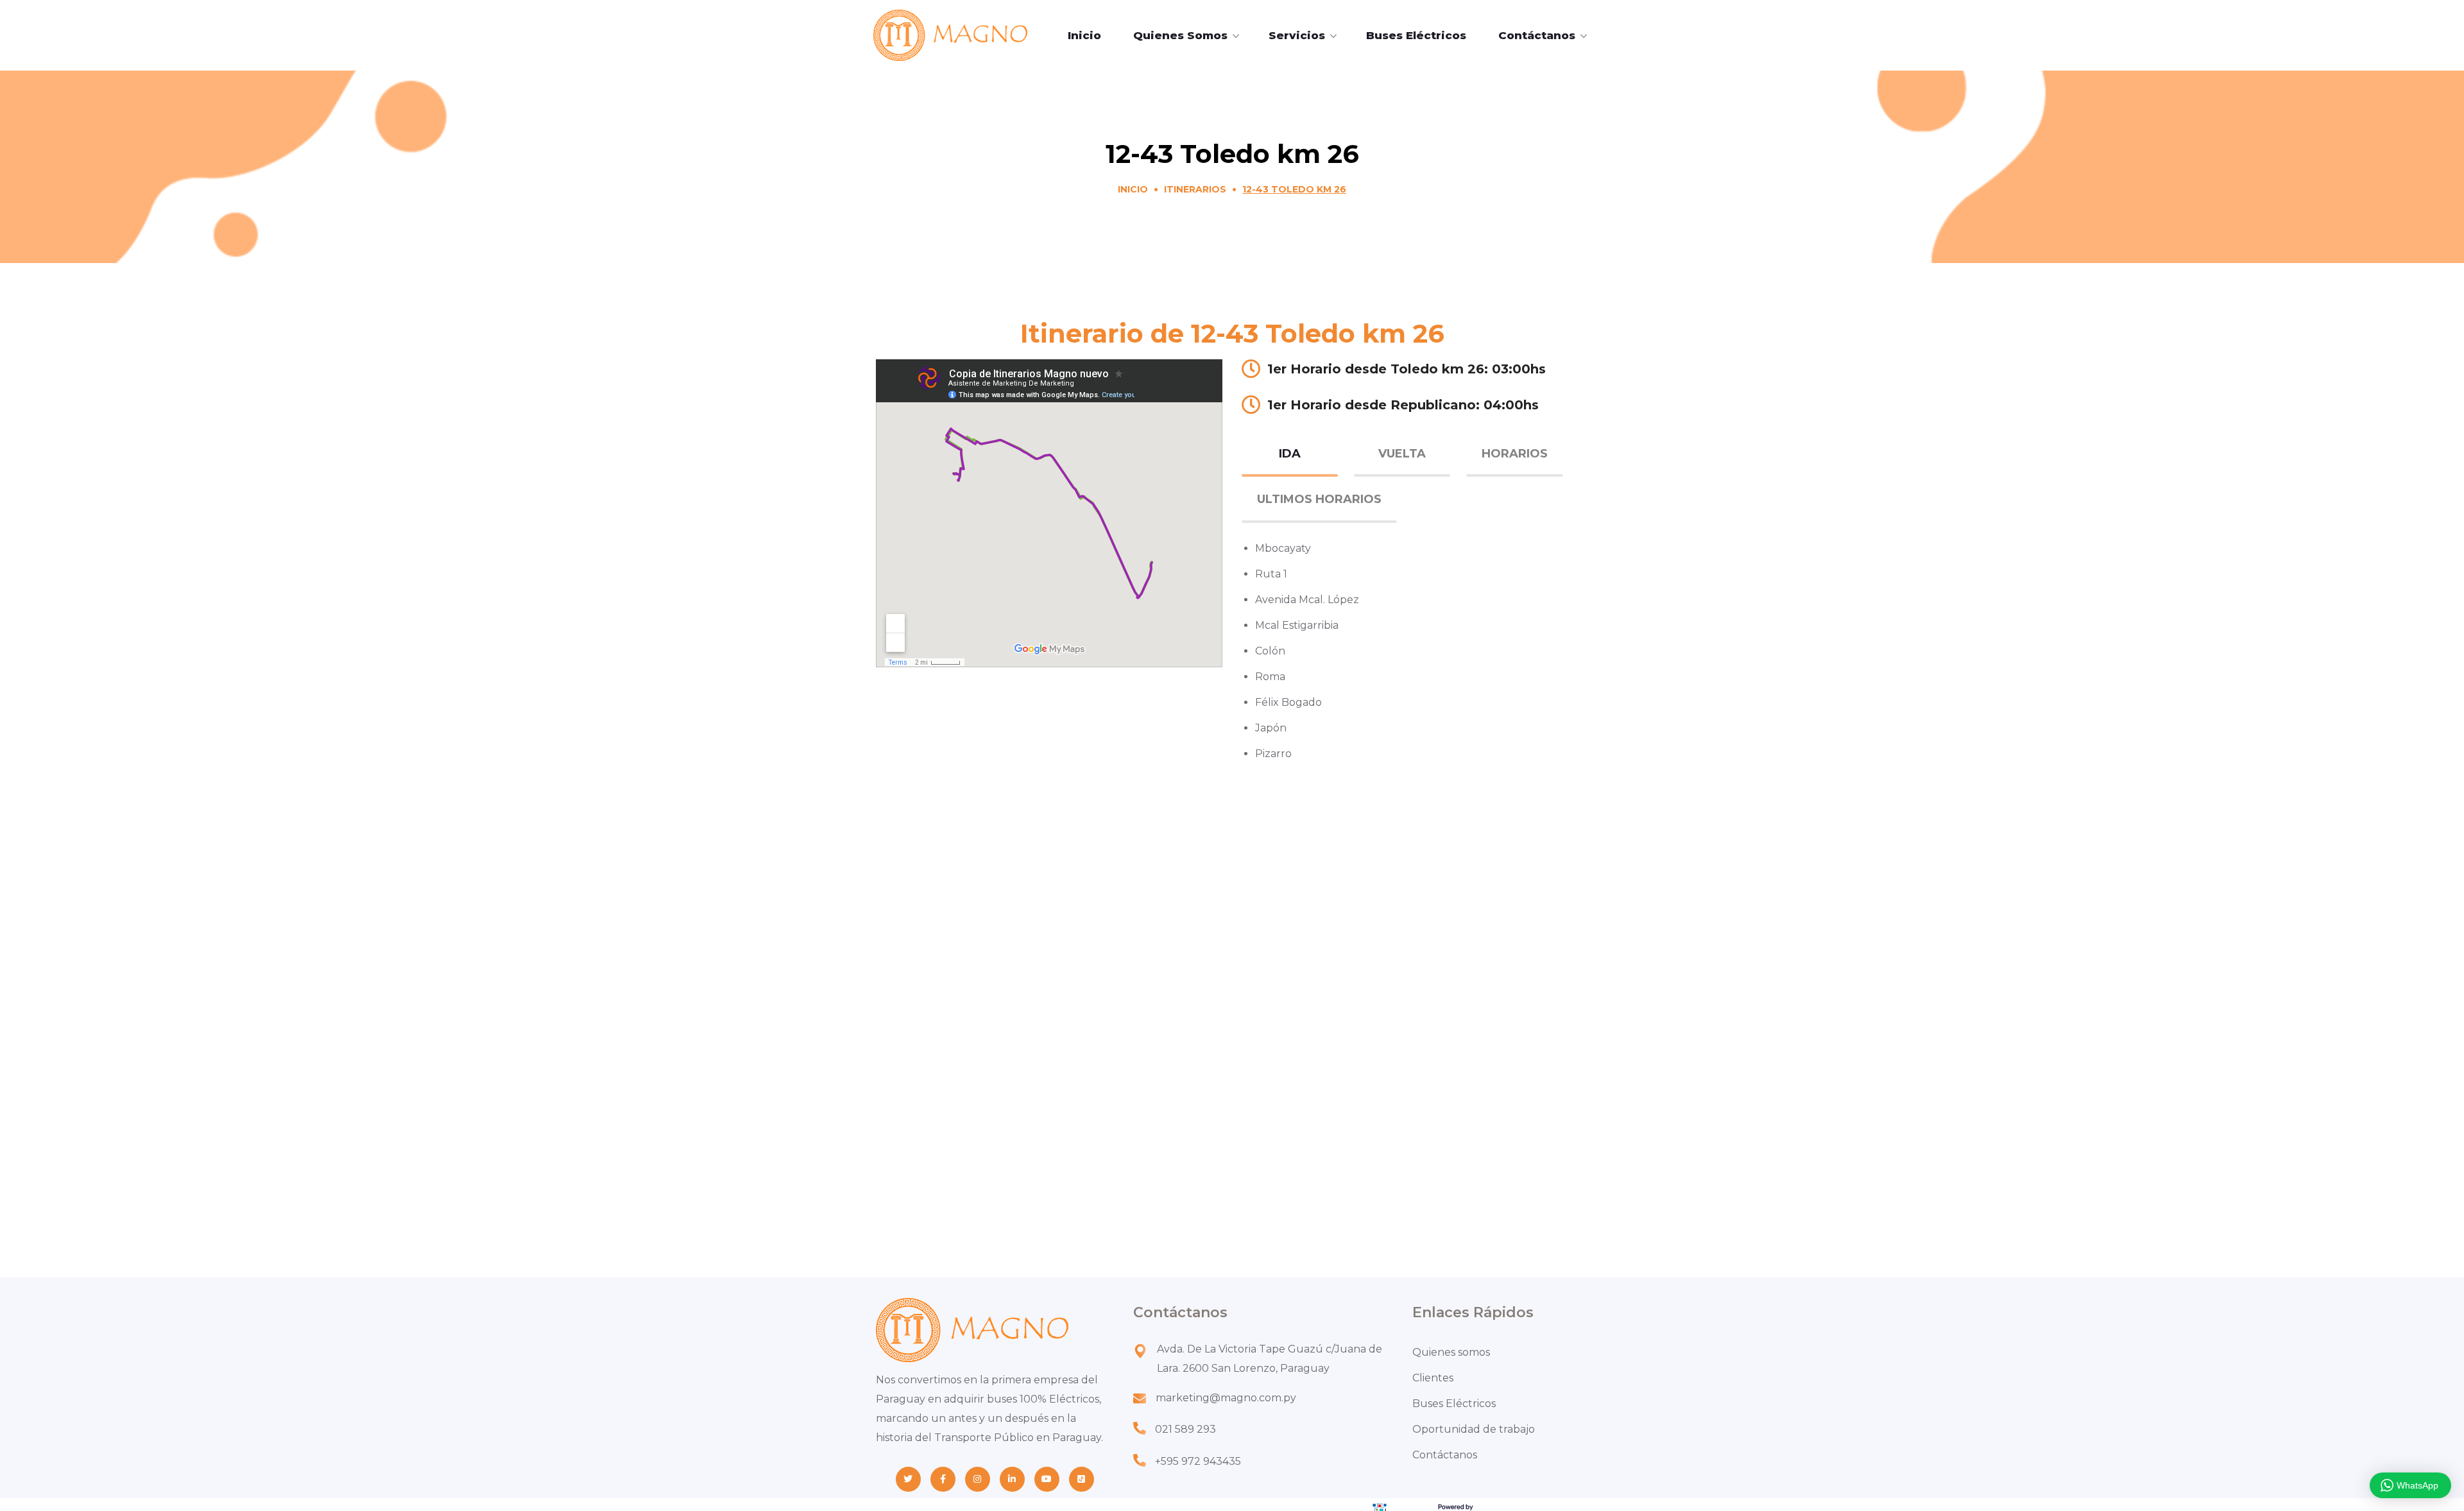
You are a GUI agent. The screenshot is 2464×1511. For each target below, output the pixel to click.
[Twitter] (908, 1479)
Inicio (1133, 189)
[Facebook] (943, 1479)
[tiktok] (1082, 1479)
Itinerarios (1195, 189)
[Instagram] (978, 1479)
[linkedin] (1012, 1479)
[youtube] (1047, 1479)
